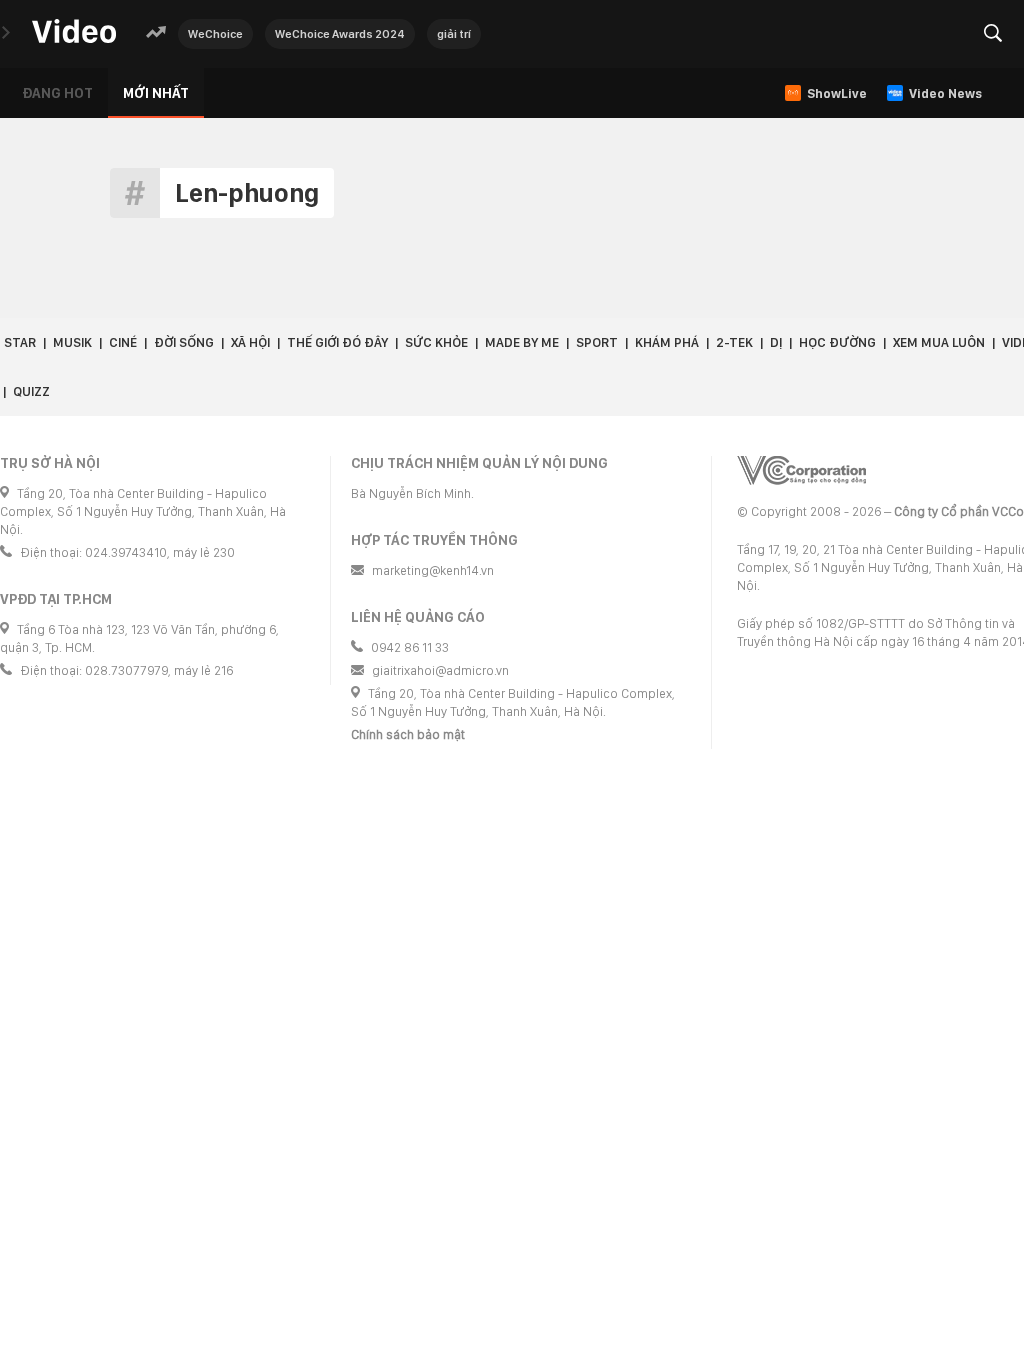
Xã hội (250, 342)
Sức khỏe (436, 342)
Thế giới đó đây (337, 342)
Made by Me (522, 342)
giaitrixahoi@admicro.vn (440, 670)
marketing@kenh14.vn (433, 570)
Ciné (123, 342)
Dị (776, 342)
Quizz (31, 391)
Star (20, 342)
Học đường (837, 342)
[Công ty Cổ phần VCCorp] (801, 470)
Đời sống (184, 342)
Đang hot (57, 93)
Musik (72, 342)
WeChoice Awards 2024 (340, 34)
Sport (597, 342)
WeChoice (215, 34)
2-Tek (734, 342)
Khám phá (667, 342)
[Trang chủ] (74, 32)
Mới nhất (156, 93)
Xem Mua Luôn (939, 342)
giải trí (454, 34)
